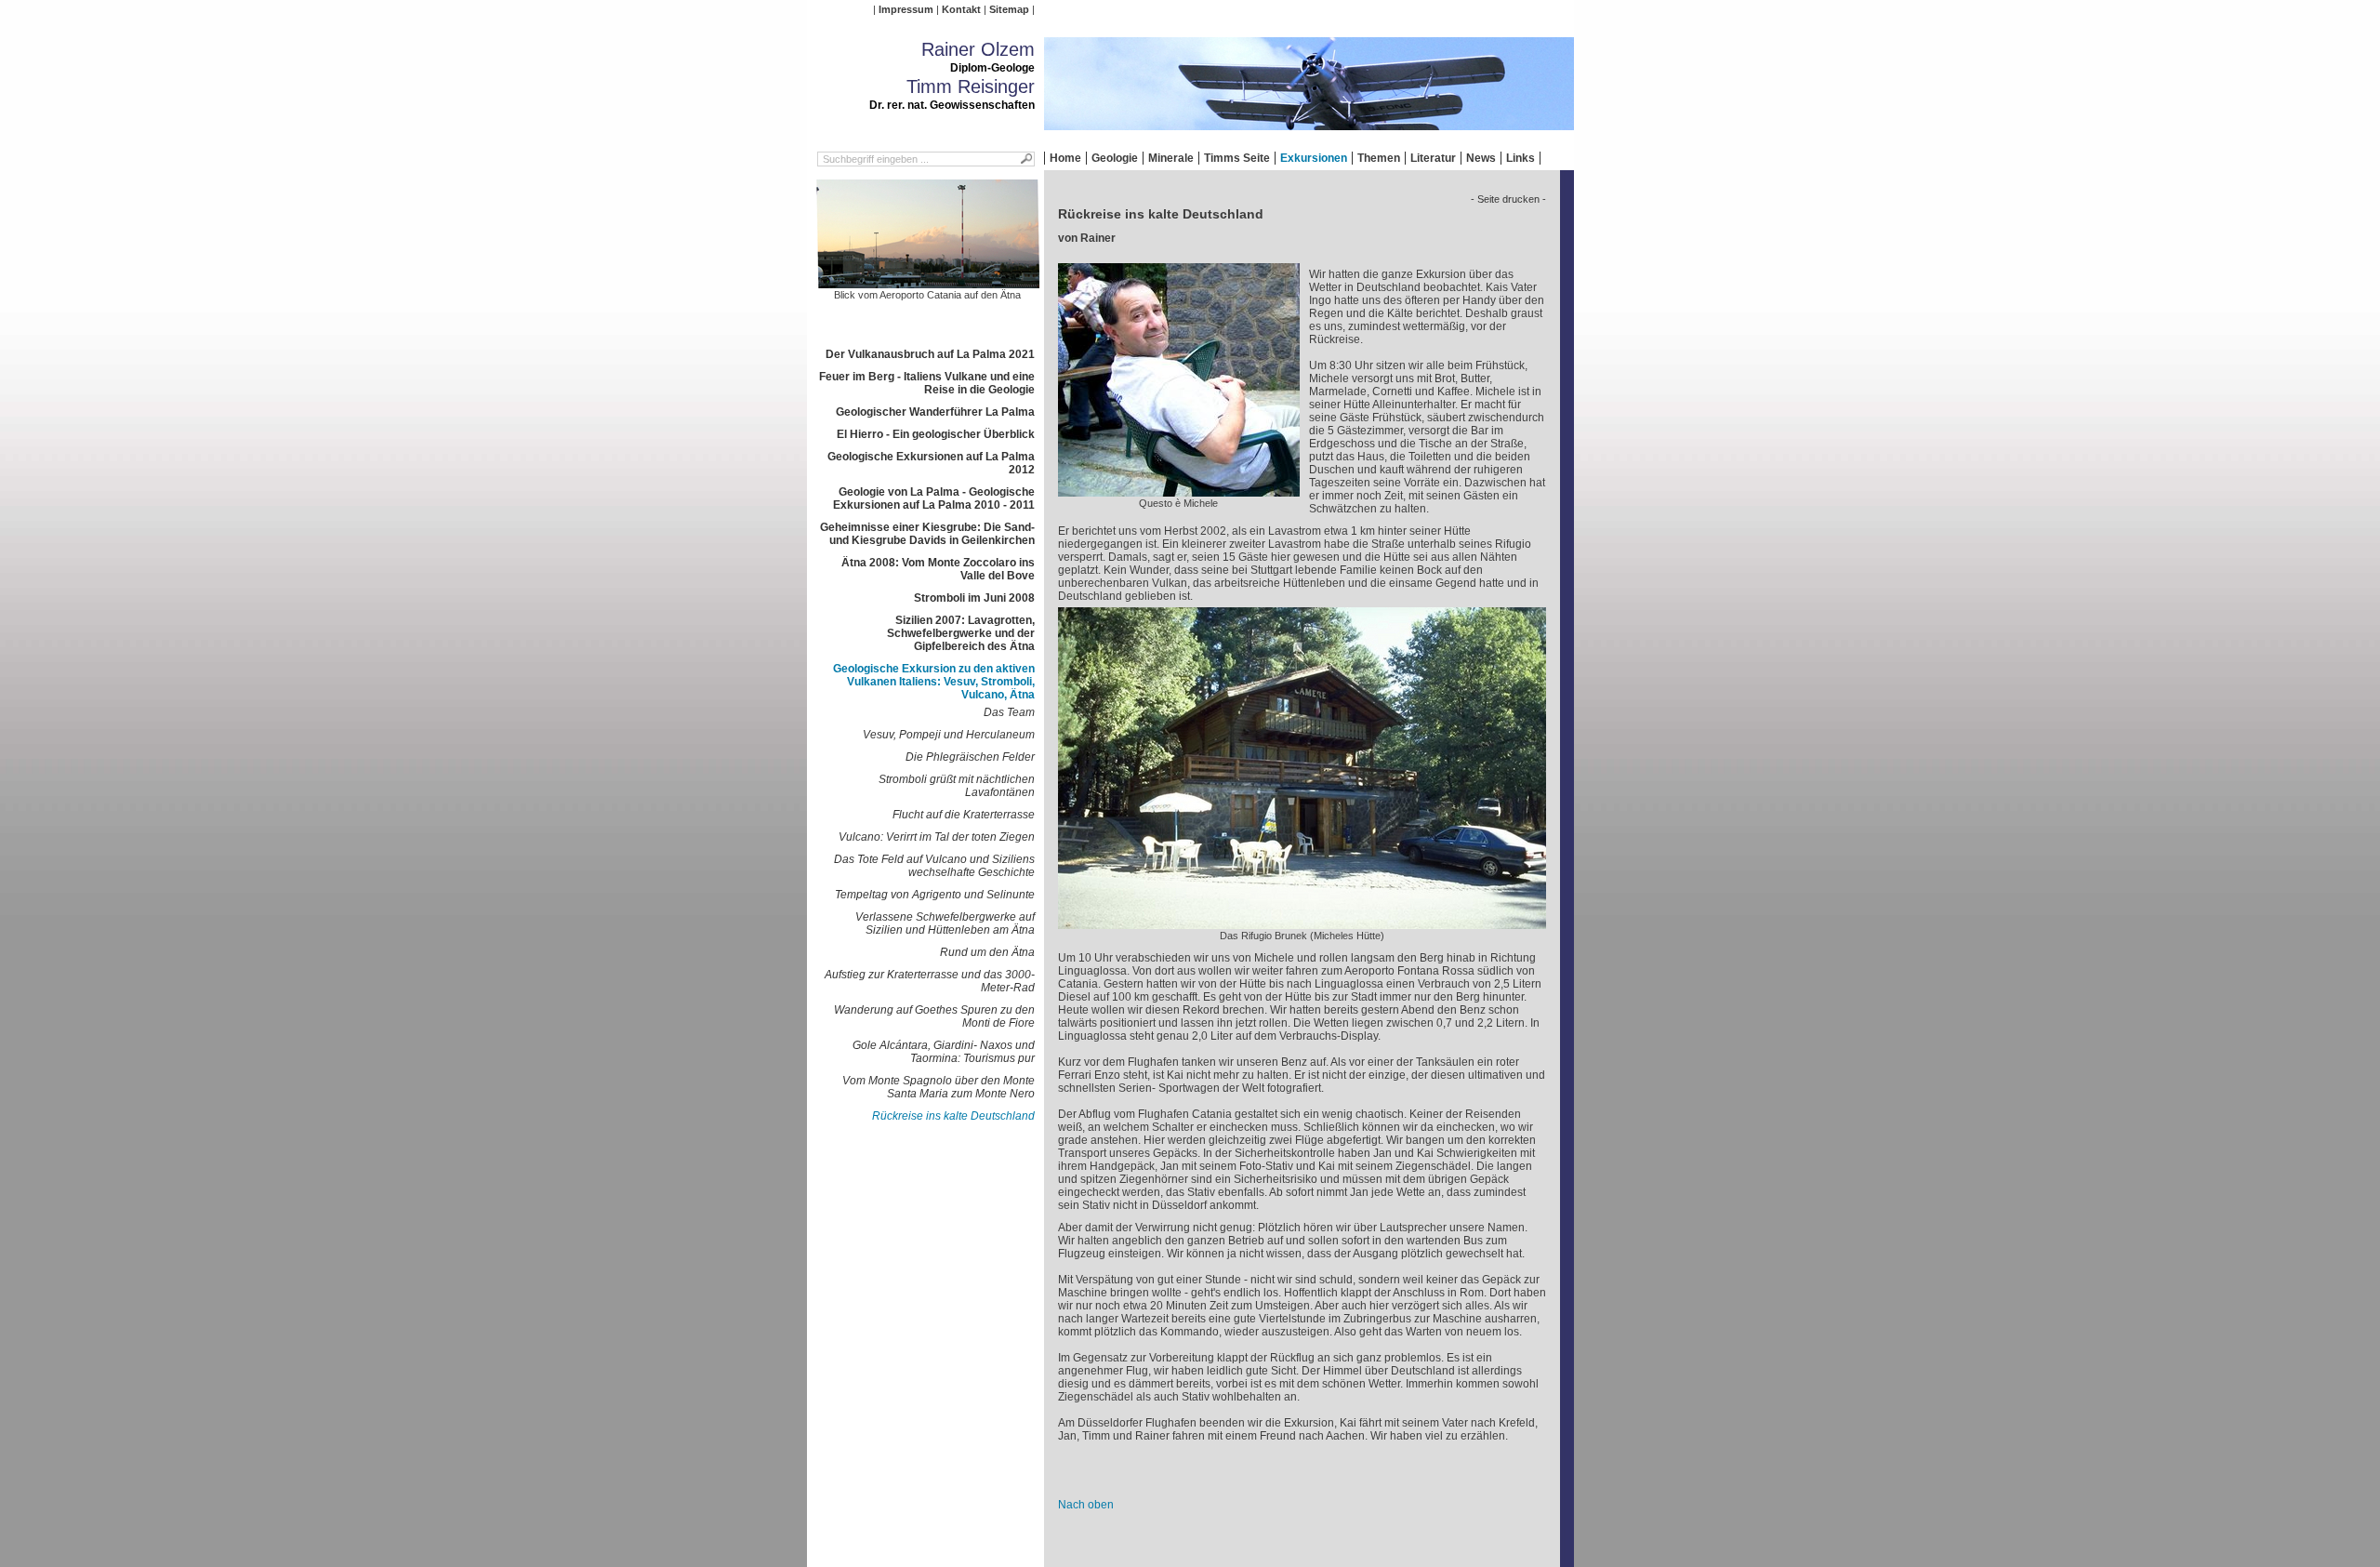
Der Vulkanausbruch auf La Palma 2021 (930, 354)
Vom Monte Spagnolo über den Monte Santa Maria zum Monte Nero (939, 1087)
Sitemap (1009, 9)
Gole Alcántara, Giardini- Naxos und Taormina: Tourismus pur (944, 1052)
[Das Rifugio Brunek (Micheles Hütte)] (1302, 923)
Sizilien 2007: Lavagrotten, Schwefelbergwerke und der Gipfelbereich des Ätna (961, 633)
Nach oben (1086, 1505)
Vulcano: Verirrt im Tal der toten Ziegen (937, 837)
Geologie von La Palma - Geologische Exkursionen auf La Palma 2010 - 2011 (934, 498)
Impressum (906, 9)
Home (1065, 158)
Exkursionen (1314, 158)
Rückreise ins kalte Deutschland (953, 1116)
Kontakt (961, 9)
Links (1521, 158)
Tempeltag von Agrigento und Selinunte (935, 895)
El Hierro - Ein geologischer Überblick (936, 434)
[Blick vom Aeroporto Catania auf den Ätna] (928, 282)
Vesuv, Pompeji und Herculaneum (949, 735)
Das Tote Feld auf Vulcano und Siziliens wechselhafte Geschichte (934, 866)
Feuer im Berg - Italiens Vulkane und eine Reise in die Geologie (927, 383)
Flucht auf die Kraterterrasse (964, 815)
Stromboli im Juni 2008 (974, 598)
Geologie (1115, 158)
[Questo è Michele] (1179, 490)
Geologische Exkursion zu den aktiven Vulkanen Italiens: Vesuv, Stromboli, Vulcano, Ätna (934, 682)
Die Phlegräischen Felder (970, 757)
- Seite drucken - (1508, 199)
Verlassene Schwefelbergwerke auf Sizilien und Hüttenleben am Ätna (945, 923)
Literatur (1433, 158)
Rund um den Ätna (987, 952)
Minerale (1171, 158)
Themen (1379, 158)
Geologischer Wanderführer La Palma (935, 412)
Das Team (1009, 712)
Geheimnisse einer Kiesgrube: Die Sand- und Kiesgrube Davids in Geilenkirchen (927, 534)
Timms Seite (1237, 158)
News (1481, 158)
